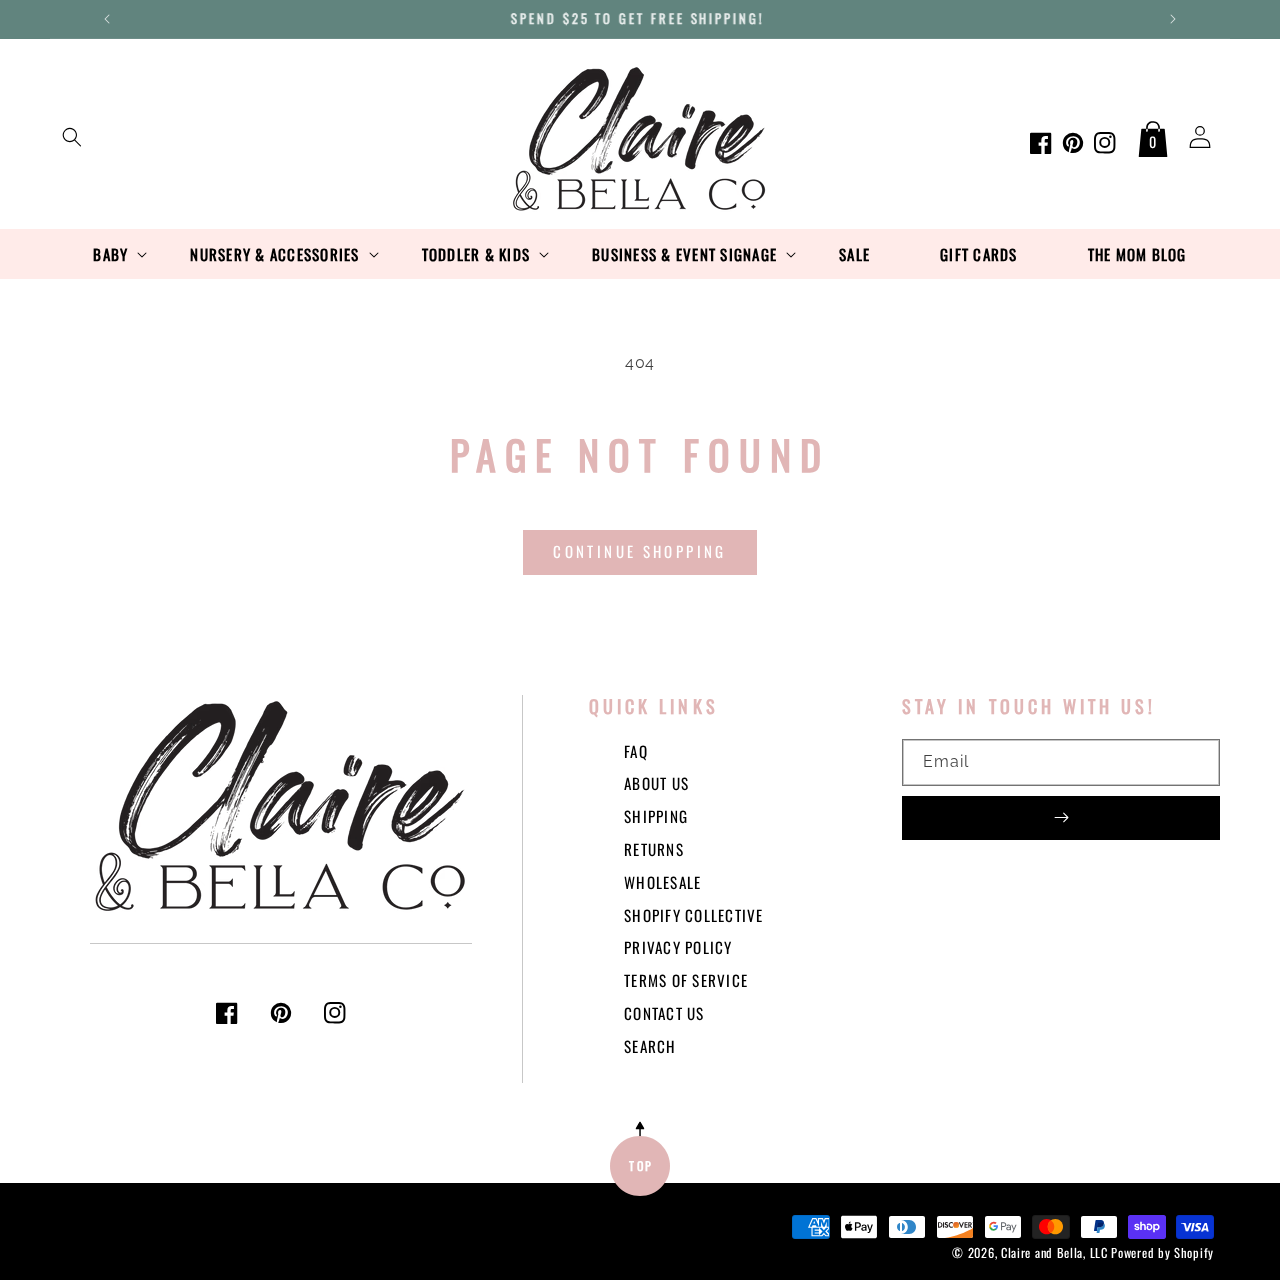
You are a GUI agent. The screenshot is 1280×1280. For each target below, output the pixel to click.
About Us (656, 783)
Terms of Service (686, 980)
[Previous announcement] (107, 19)
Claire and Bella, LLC (1054, 1252)
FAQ (636, 751)
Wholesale (662, 882)
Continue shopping (639, 551)
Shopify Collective (694, 915)
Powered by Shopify (1162, 1252)
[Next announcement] (1173, 19)
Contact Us (664, 1013)
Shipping (656, 816)
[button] (72, 137)
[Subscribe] (1061, 818)
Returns (654, 849)
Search (650, 1046)
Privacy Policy (678, 947)
